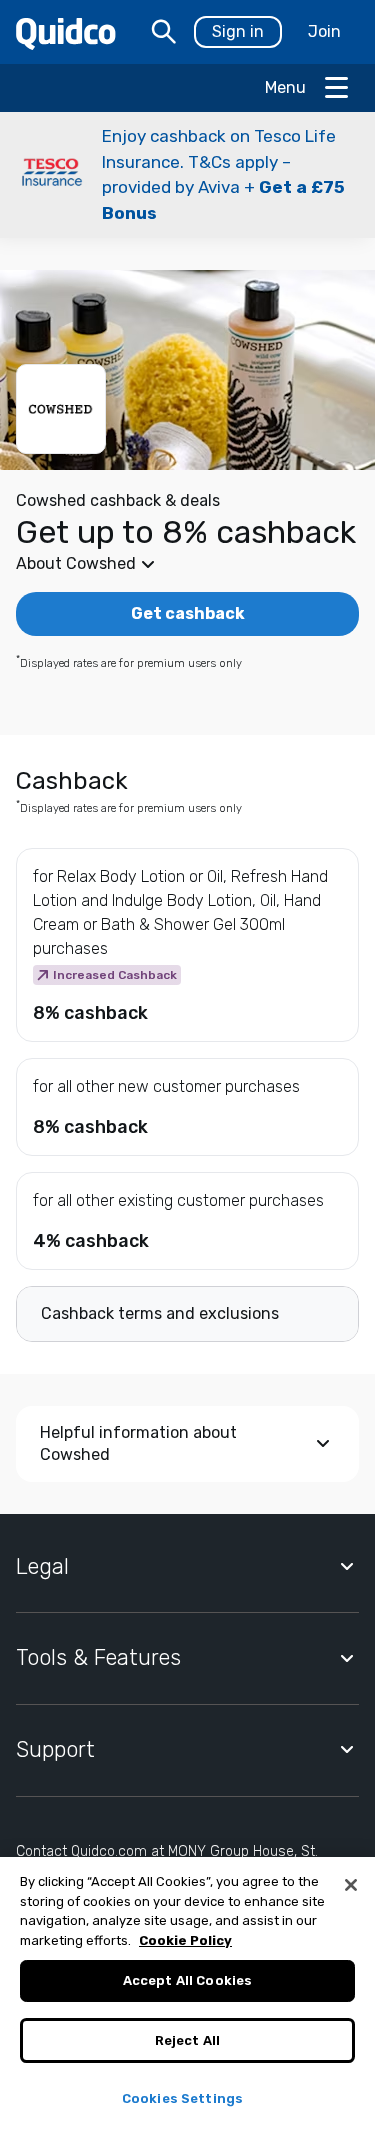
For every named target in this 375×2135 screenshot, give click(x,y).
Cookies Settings (182, 2098)
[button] (187, 175)
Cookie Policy (185, 1940)
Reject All (187, 2040)
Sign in (238, 31)
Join (324, 31)
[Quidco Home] (66, 32)
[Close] (351, 1885)
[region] (187, 1996)
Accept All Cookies (187, 1980)
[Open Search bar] (164, 32)
